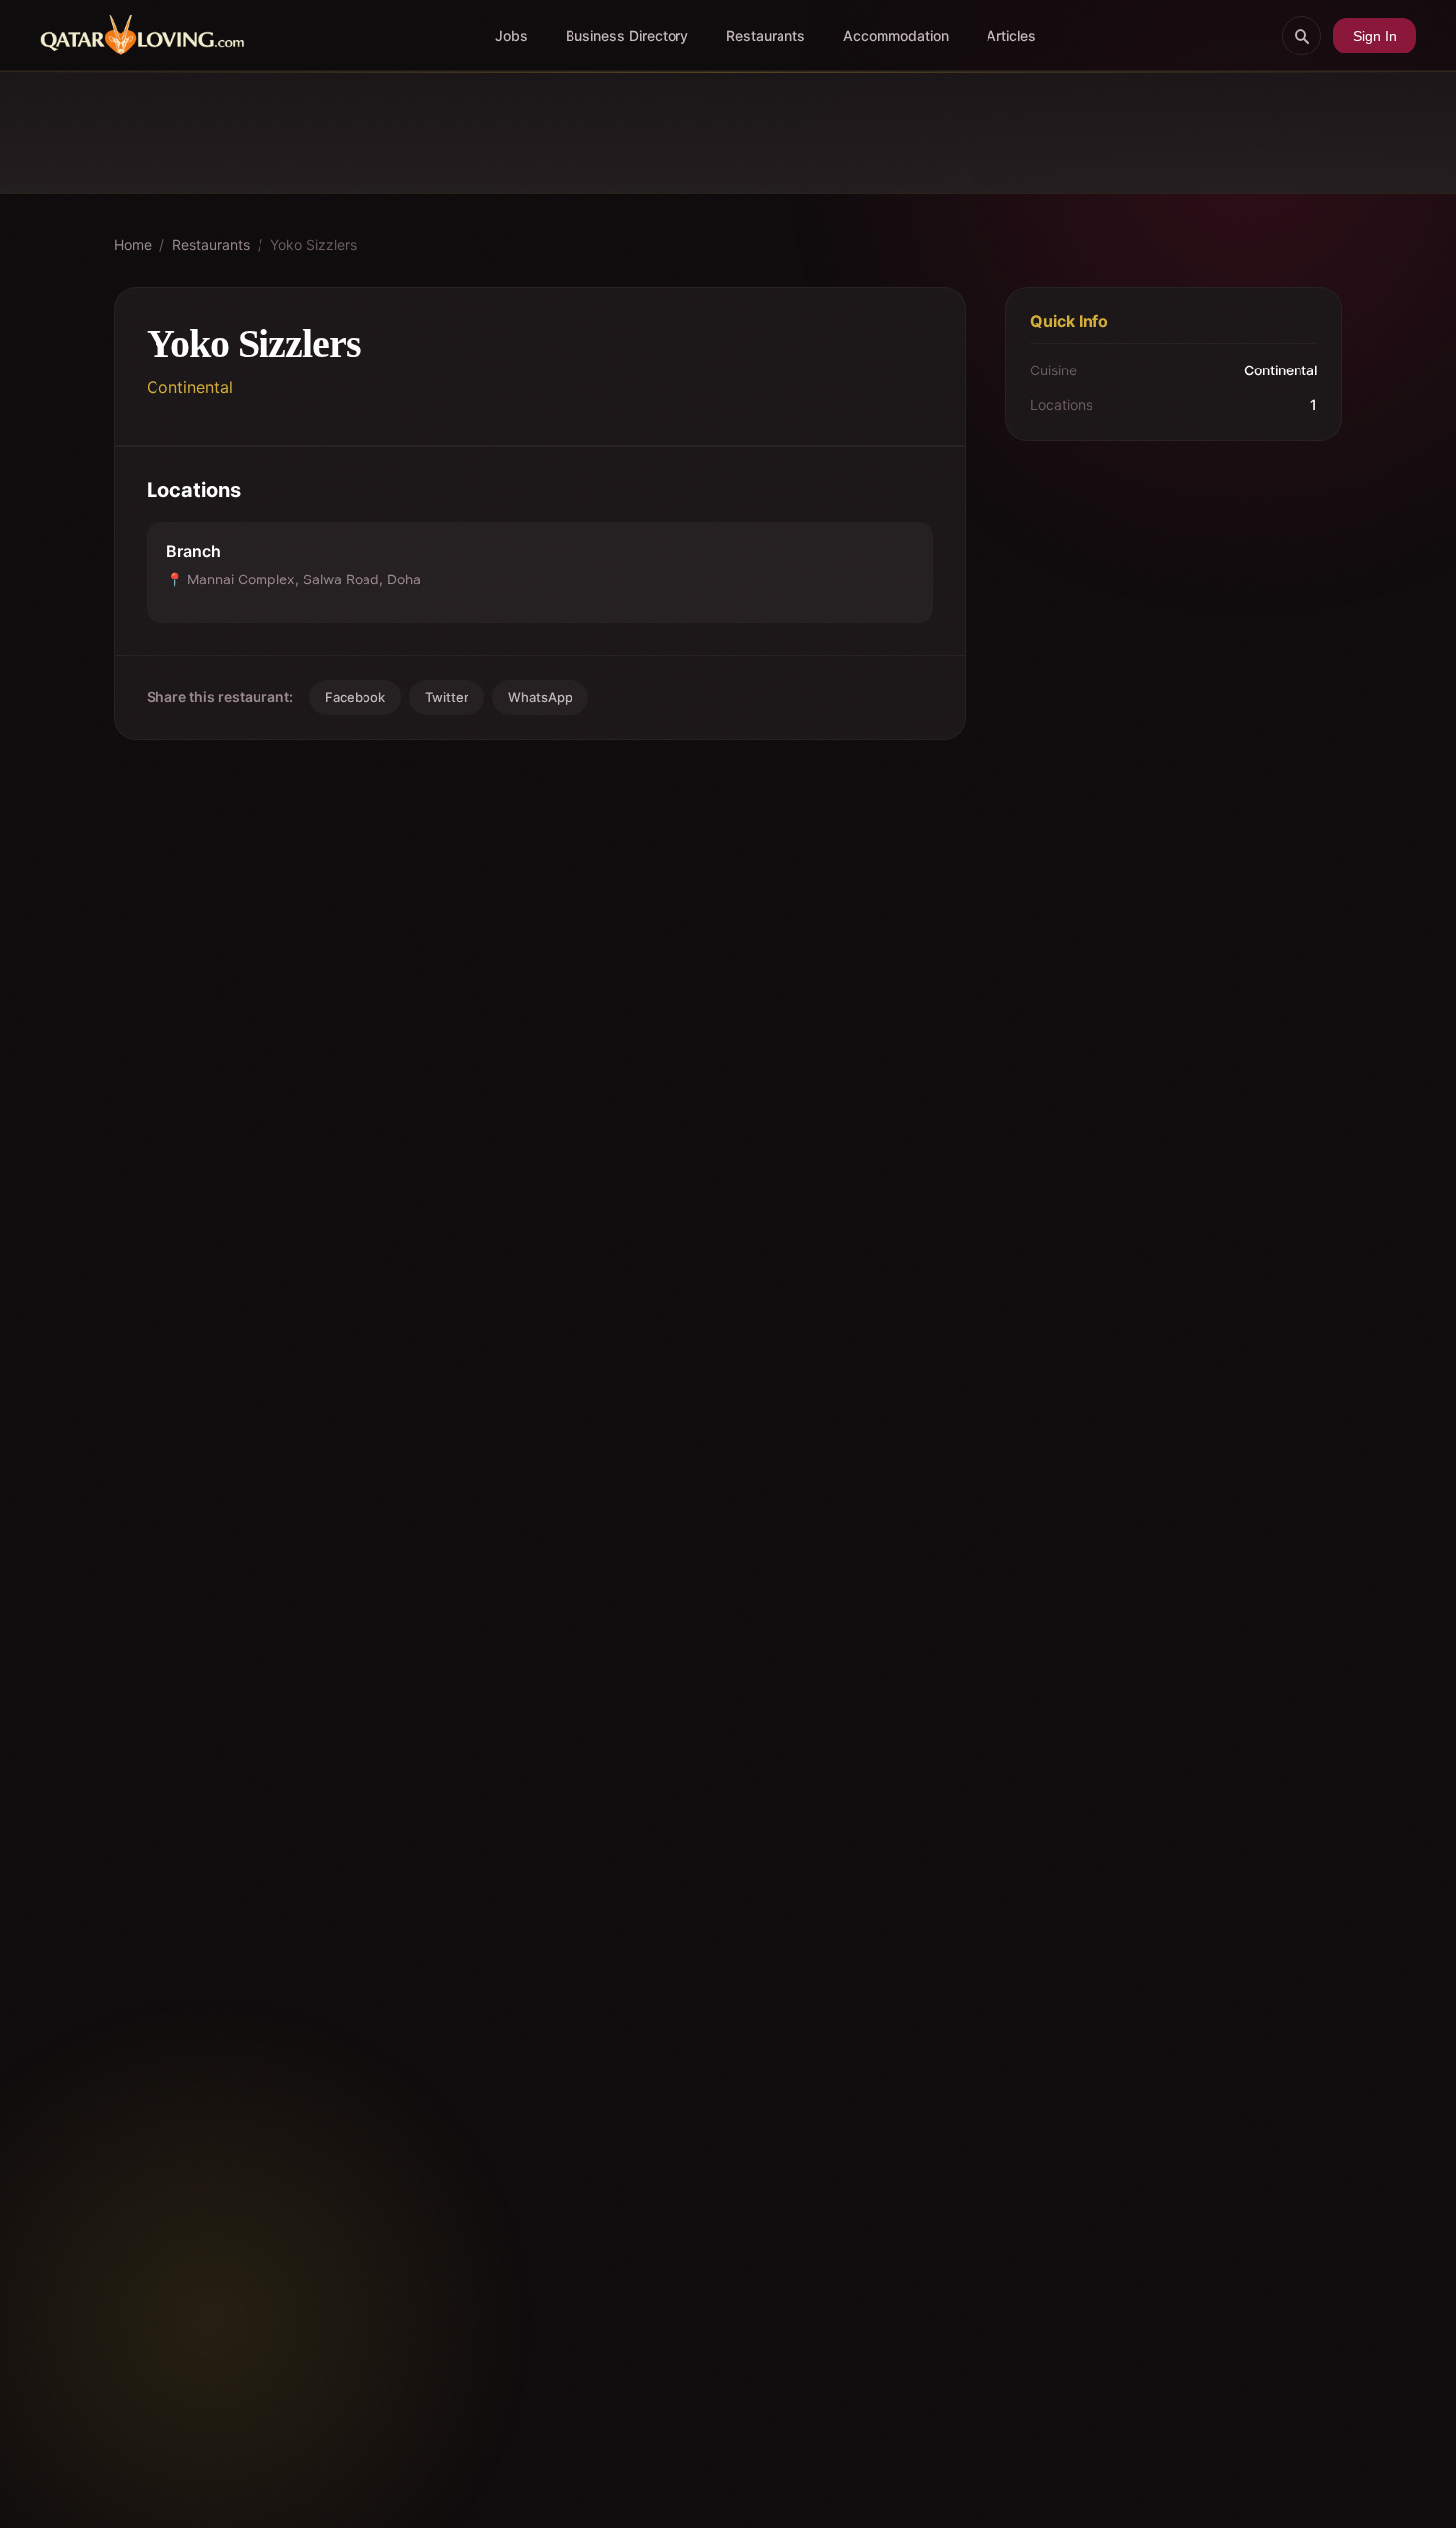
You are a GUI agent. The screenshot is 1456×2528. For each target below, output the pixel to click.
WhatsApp (540, 697)
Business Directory (627, 35)
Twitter (447, 697)
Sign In (1375, 36)
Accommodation (896, 35)
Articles (1011, 35)
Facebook (355, 697)
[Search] (1301, 36)
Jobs (512, 35)
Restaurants (766, 35)
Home (133, 244)
